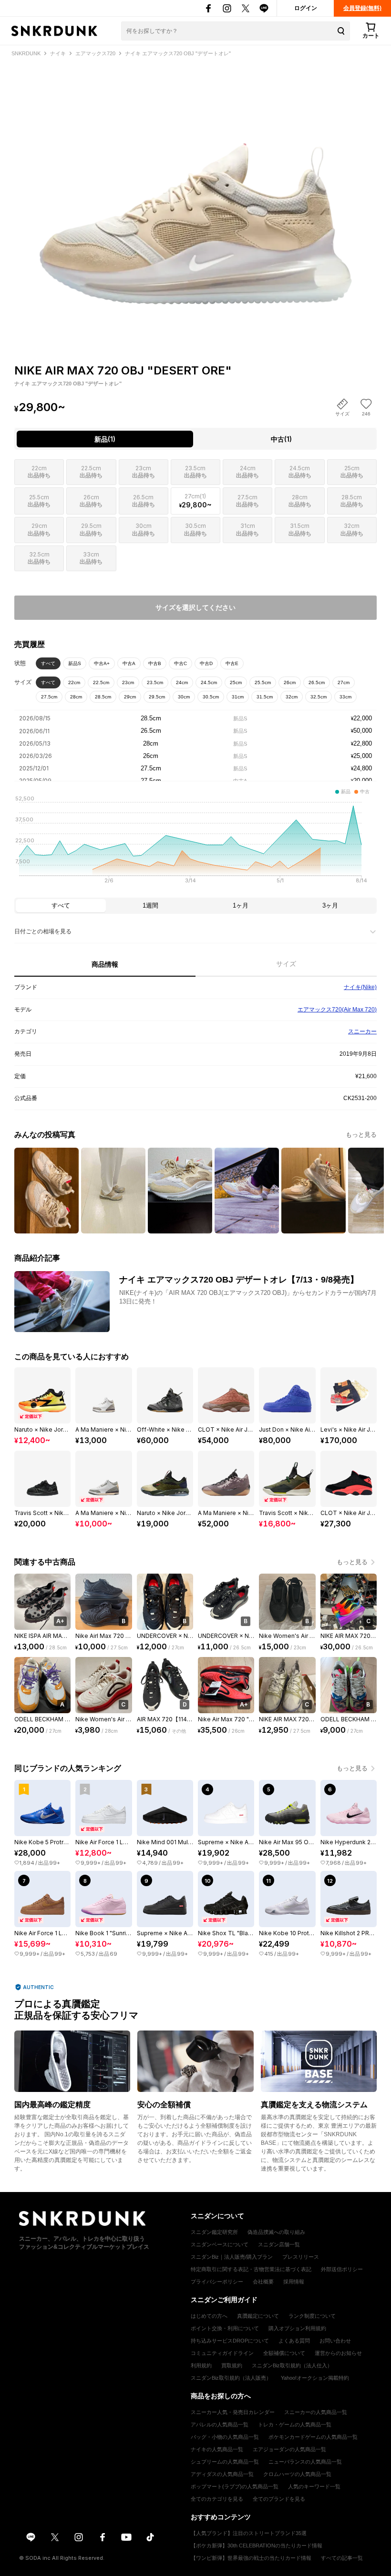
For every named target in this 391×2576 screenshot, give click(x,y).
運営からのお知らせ (338, 2353)
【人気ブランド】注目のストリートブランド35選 (249, 2533)
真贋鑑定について (258, 2316)
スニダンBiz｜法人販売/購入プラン (232, 2257)
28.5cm (103, 697)
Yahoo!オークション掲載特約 (315, 2378)
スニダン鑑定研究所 (214, 2232)
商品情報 (105, 964)
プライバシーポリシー (217, 2282)
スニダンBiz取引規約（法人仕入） (292, 2365)
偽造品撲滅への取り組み (276, 2232)
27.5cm (49, 697)
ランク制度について (312, 2316)
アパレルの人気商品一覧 (220, 2424)
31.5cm (265, 697)
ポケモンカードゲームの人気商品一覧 (313, 2437)
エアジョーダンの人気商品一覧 (289, 2449)
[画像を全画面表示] (195, 194)
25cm (236, 682)
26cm (290, 682)
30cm (184, 697)
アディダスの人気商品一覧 (222, 2474)
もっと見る (361, 1135)
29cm (130, 697)
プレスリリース (301, 2257)
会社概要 (263, 2282)
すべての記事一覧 (342, 2558)
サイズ (286, 964)
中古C (180, 663)
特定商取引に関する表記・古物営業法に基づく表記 (251, 2269)
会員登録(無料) (362, 8)
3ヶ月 (330, 905)
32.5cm (319, 697)
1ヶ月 (241, 905)
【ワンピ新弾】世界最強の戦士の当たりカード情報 (251, 2558)
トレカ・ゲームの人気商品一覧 (295, 2424)
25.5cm (263, 682)
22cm (74, 682)
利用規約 (201, 2365)
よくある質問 (294, 2341)
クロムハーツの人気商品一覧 (297, 2474)
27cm (344, 682)
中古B (155, 663)
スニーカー (362, 1031)
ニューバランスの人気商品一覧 (305, 2462)
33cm (345, 697)
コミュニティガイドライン (222, 2353)
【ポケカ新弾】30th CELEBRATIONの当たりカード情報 (257, 2546)
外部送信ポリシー (342, 2269)
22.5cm (101, 682)
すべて (48, 663)
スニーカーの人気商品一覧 (316, 2412)
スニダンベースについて (220, 2244)
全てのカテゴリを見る (217, 2499)
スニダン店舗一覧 (279, 2244)
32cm (292, 697)
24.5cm (209, 682)
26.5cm (317, 682)
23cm (128, 682)
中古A (129, 663)
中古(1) (281, 439)
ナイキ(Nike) (360, 987)
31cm (238, 697)
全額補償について (284, 2353)
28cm (76, 697)
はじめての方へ (209, 2316)
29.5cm (157, 697)
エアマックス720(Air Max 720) (337, 1010)
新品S (75, 663)
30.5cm (211, 697)
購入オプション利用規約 (297, 2328)
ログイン (306, 8)
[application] (195, 842)
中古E (232, 663)
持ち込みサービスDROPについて (230, 2341)
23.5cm (155, 682)
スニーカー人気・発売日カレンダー (233, 2412)
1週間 (150, 905)
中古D (206, 663)
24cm (182, 682)
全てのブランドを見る (279, 2499)
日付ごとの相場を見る (43, 931)
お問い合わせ (335, 2341)
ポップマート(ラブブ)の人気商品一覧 (235, 2486)
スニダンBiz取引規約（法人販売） (231, 2378)
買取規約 (232, 2365)
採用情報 (294, 2282)
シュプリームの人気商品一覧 (225, 2462)
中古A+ (102, 663)
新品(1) (105, 439)
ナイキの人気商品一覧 (217, 2449)
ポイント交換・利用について (225, 2328)
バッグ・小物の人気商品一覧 (225, 2437)
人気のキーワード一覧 (314, 2486)
